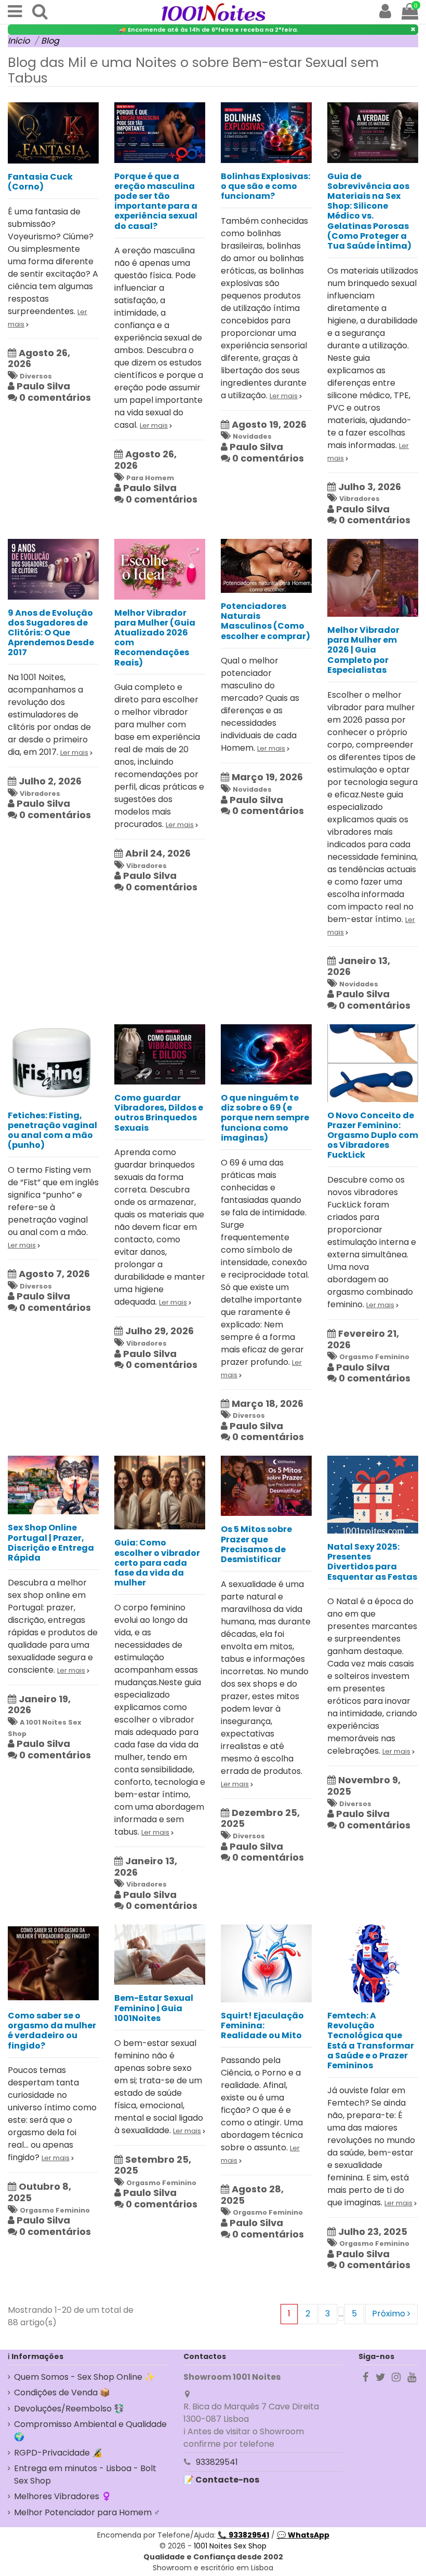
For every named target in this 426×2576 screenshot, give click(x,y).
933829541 (217, 2462)
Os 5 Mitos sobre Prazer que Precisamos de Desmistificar (256, 1544)
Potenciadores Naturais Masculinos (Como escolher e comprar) (265, 621)
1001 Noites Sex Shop (230, 2546)
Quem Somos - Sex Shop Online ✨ (84, 2377)
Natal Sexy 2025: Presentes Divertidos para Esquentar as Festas (372, 1562)
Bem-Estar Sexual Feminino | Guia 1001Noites (154, 2008)
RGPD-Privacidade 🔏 (58, 2453)
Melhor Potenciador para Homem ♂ (87, 2512)
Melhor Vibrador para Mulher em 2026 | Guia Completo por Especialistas (363, 650)
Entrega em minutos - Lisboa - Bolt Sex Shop (85, 2475)
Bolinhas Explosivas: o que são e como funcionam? (265, 186)
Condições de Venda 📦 (62, 2392)
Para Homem (150, 478)
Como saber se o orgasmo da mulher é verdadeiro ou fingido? (52, 2031)
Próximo (390, 2314)
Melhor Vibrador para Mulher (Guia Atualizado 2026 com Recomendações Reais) (155, 638)
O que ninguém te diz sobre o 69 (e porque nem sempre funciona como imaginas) (265, 1118)
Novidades (252, 436)
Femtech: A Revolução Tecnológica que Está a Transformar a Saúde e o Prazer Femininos (371, 2041)
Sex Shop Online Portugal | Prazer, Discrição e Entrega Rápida (51, 1543)
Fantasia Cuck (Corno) (40, 182)
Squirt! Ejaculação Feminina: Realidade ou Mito (262, 2025)
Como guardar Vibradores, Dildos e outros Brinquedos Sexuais (159, 1113)
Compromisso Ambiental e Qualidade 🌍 (90, 2430)
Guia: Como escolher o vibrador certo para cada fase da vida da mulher (157, 1563)
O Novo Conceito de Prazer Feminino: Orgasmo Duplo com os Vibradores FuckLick (373, 1135)
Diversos (36, 376)
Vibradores (360, 499)
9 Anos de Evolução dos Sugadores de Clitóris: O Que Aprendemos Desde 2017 (51, 633)
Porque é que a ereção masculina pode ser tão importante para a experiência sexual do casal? (156, 201)
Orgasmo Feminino (374, 1357)
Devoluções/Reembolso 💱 (69, 2409)
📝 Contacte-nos (221, 2480)
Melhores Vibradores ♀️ (63, 2496)
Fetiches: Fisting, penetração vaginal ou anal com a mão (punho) (52, 1130)
